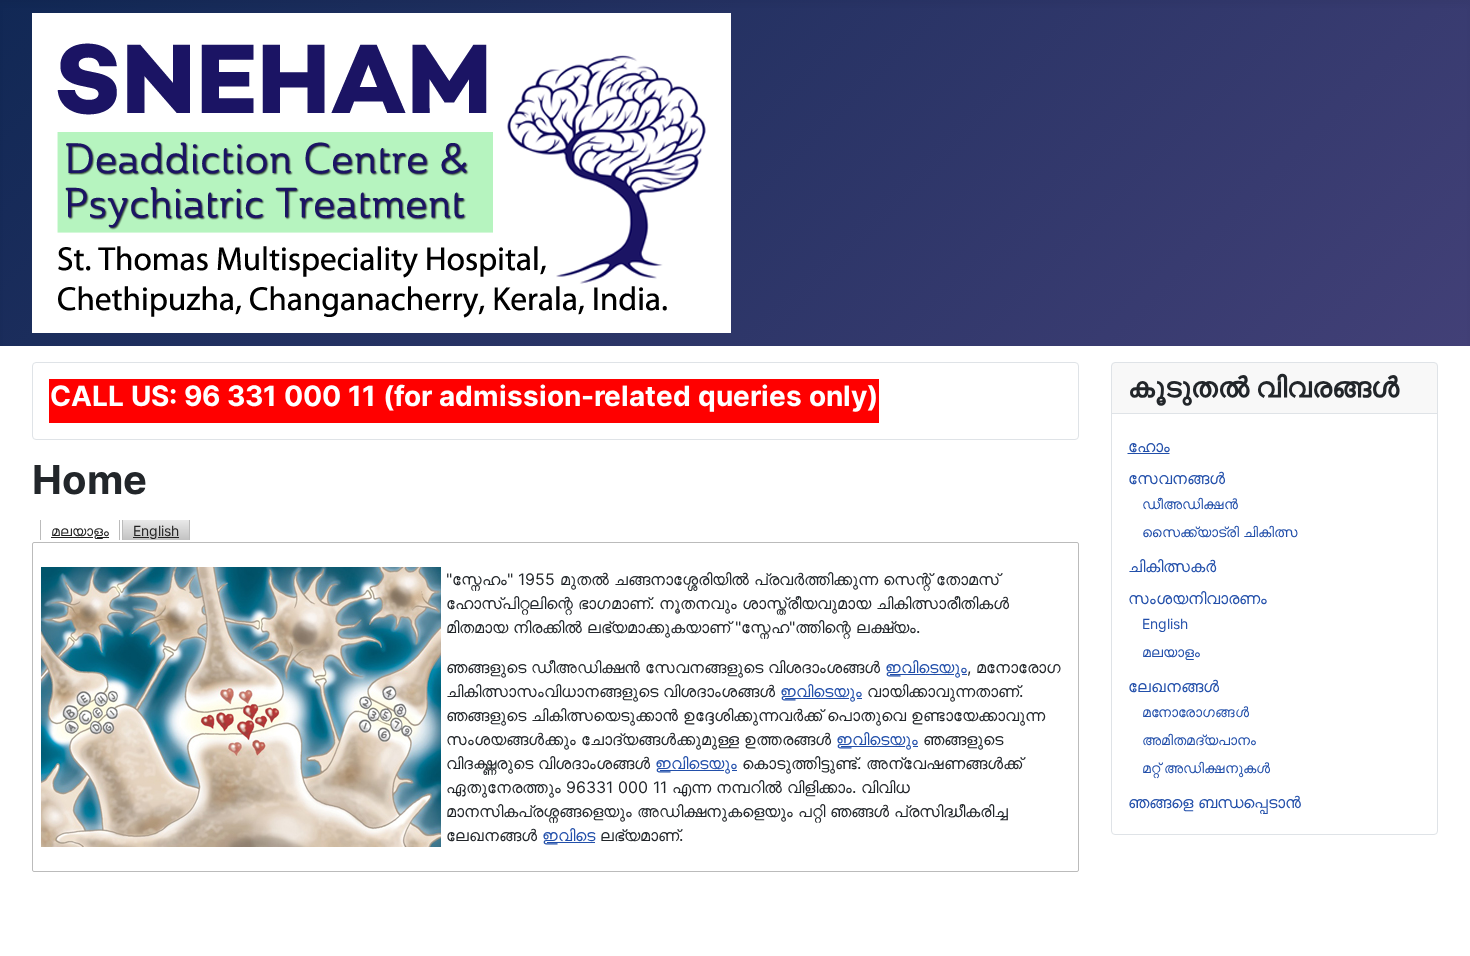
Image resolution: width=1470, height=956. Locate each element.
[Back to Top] (1435, 919)
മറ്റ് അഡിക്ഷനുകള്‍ (1206, 767)
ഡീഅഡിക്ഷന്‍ (1190, 503)
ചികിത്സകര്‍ (1172, 566)
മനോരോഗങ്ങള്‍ (1195, 711)
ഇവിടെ (568, 835)
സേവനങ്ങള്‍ (1176, 478)
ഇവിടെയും (926, 667)
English (156, 530)
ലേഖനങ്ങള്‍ (1173, 686)
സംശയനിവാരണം (1197, 598)
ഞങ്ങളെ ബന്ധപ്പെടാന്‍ (1214, 802)
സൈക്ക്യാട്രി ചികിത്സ (1219, 531)
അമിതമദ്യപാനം (1199, 739)
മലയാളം (80, 530)
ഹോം (1149, 446)
